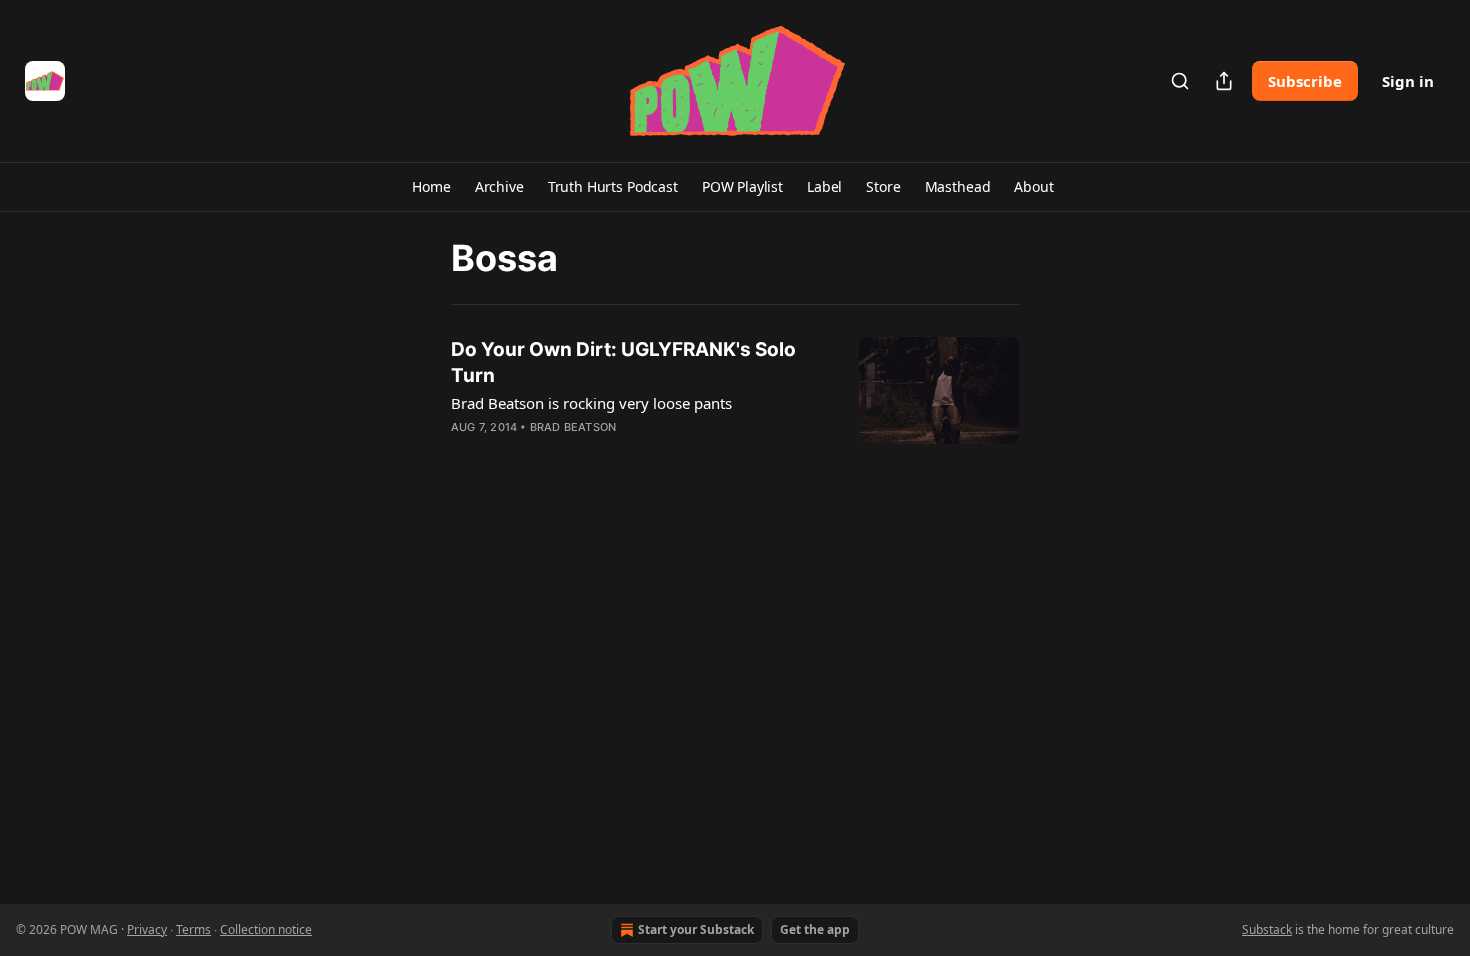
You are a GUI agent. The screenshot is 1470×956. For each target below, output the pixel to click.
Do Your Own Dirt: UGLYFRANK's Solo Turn (623, 362)
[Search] (1180, 81)
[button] (431, 187)
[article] (735, 401)
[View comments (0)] (583, 453)
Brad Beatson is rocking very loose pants (591, 403)
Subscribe (1305, 81)
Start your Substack (696, 929)
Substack (1267, 929)
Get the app (815, 929)
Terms (193, 929)
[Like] (464, 453)
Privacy (147, 929)
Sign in (1408, 81)
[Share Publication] (1224, 81)
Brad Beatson (573, 427)
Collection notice (266, 929)
